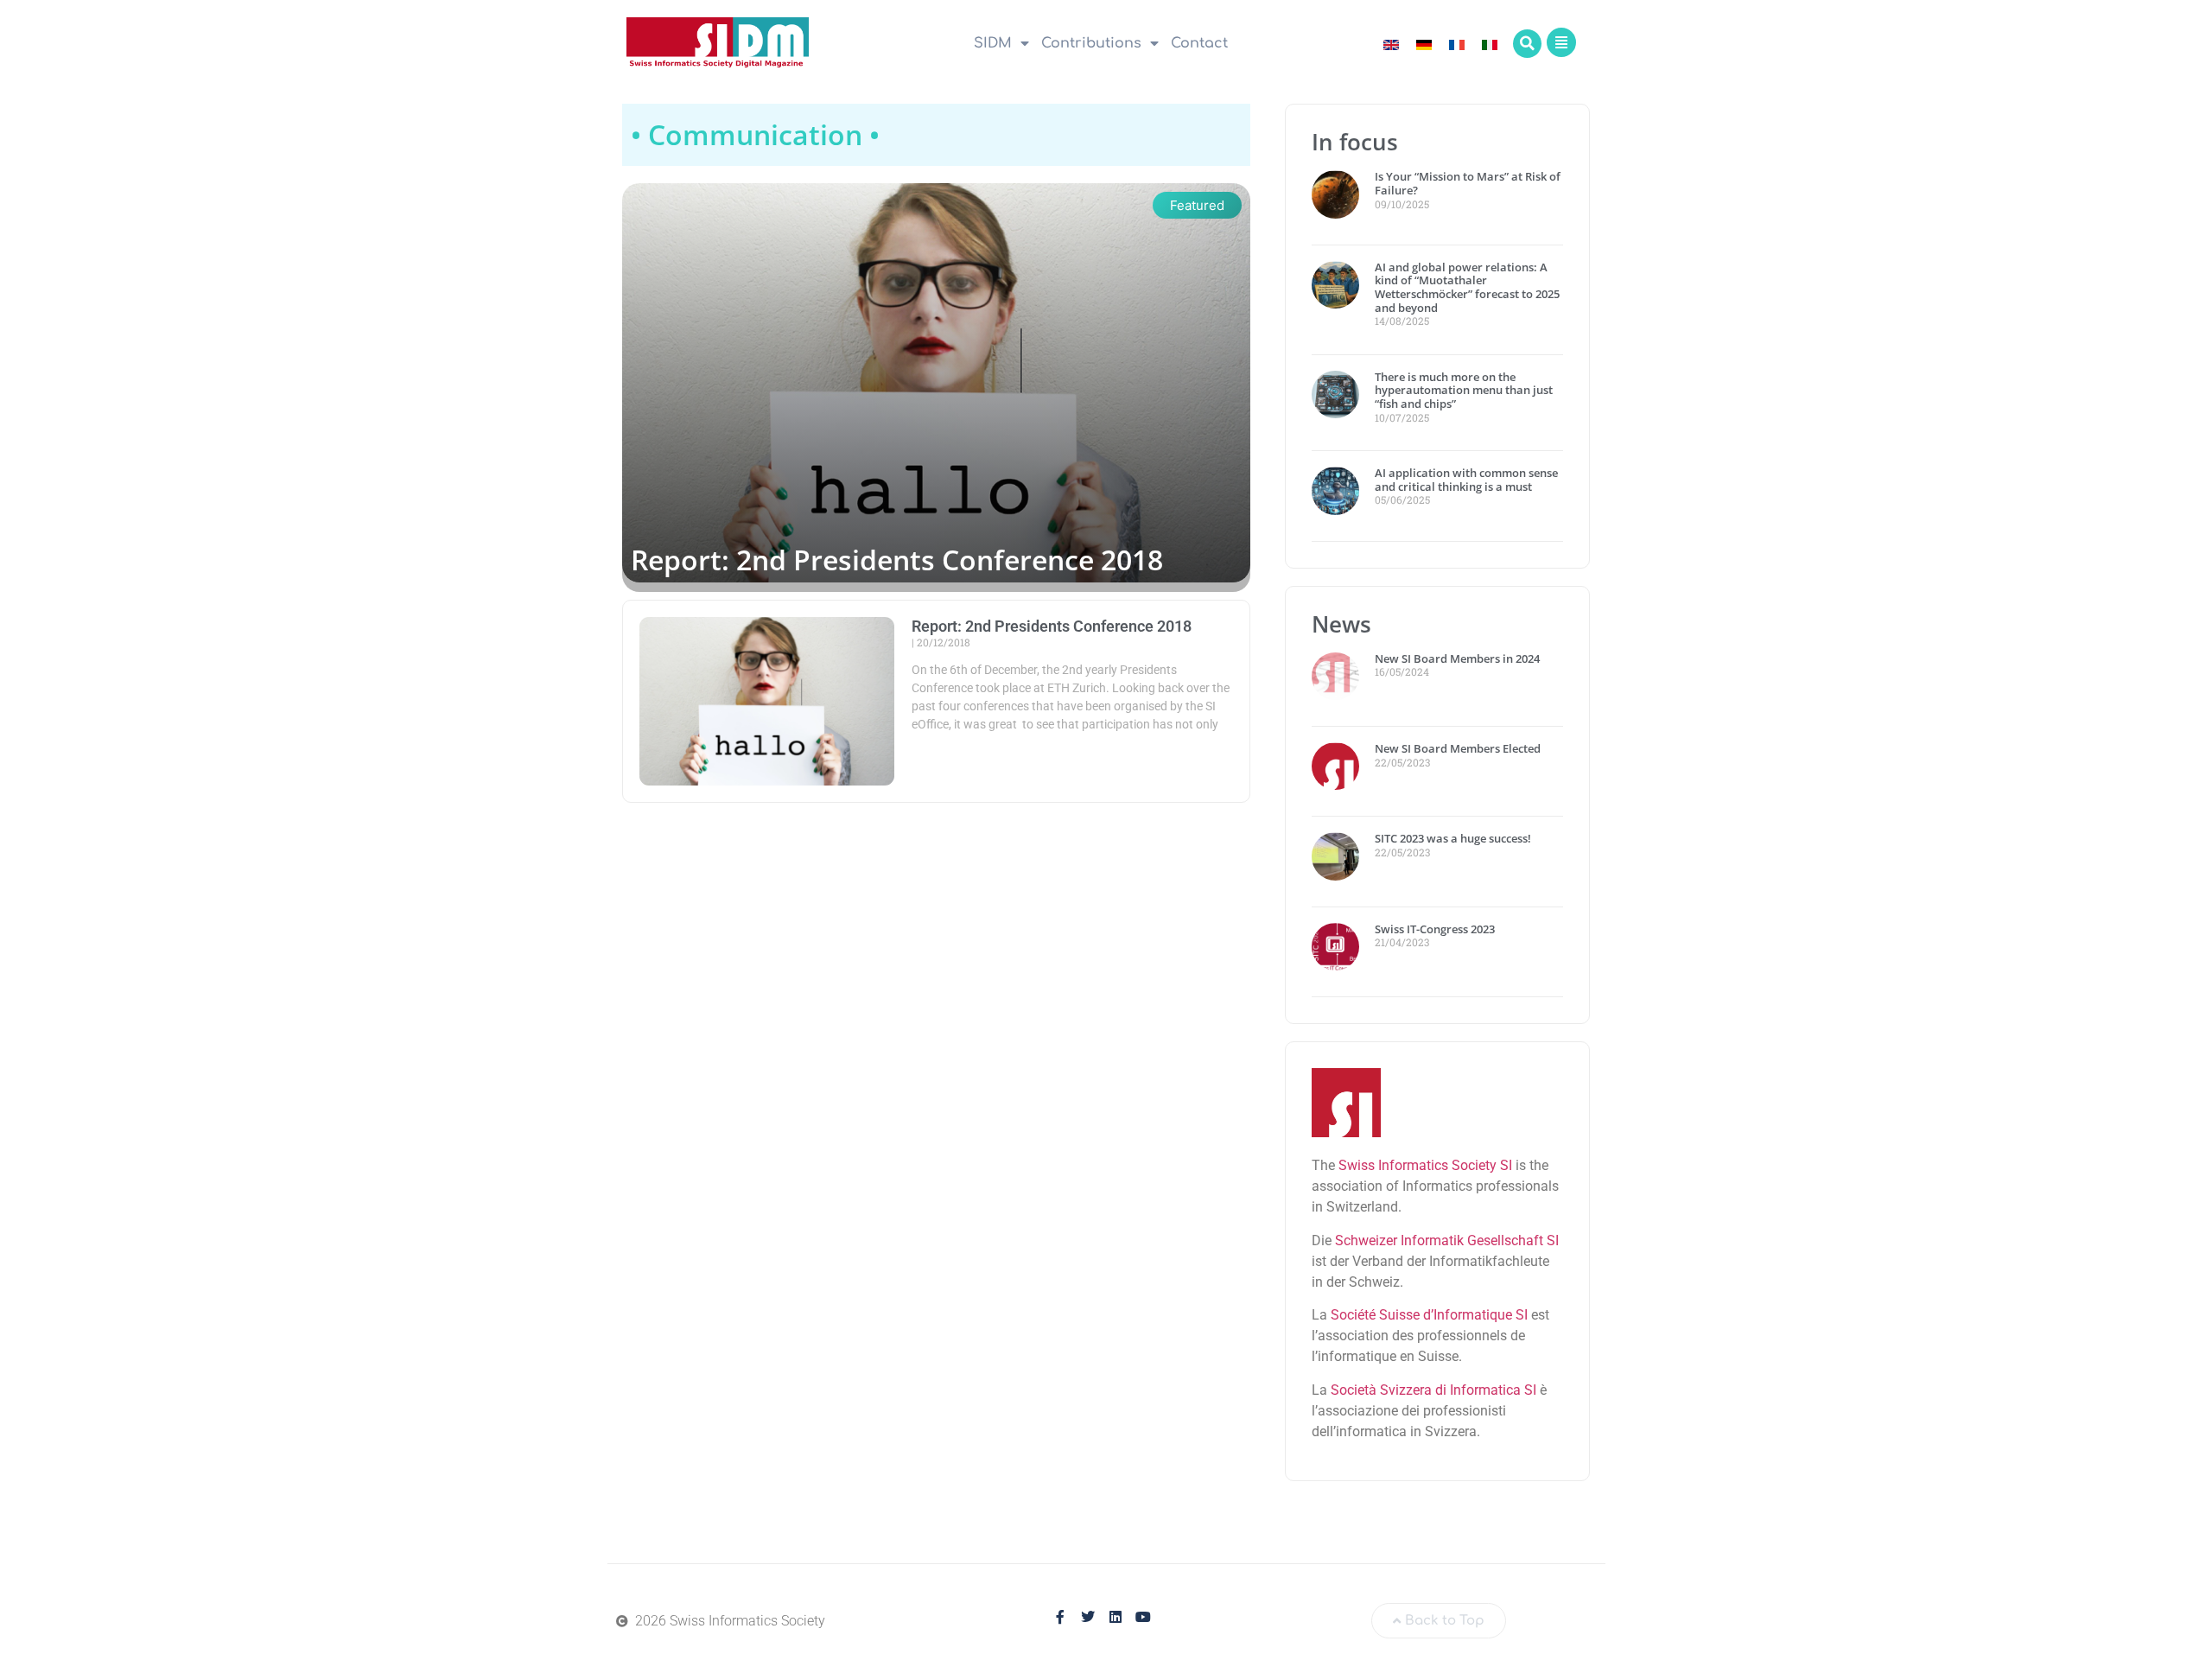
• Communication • (755, 134)
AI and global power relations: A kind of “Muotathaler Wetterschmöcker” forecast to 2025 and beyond (1467, 287)
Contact (1199, 43)
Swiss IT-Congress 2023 (1435, 929)
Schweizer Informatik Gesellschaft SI (1447, 1240)
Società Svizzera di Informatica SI (1433, 1390)
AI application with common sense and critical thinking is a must (1466, 480)
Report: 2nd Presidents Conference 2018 (897, 560)
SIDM (993, 43)
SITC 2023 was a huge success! (1454, 838)
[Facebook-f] (1060, 1617)
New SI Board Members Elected (1458, 748)
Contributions (1091, 43)
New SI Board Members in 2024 (1457, 658)
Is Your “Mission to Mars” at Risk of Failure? (1468, 183)
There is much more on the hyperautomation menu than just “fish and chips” (1464, 390)
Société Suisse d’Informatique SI (1429, 1315)
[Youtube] (1143, 1617)
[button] (1527, 44)
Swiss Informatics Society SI (1425, 1165)
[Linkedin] (1116, 1617)
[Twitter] (1088, 1617)
